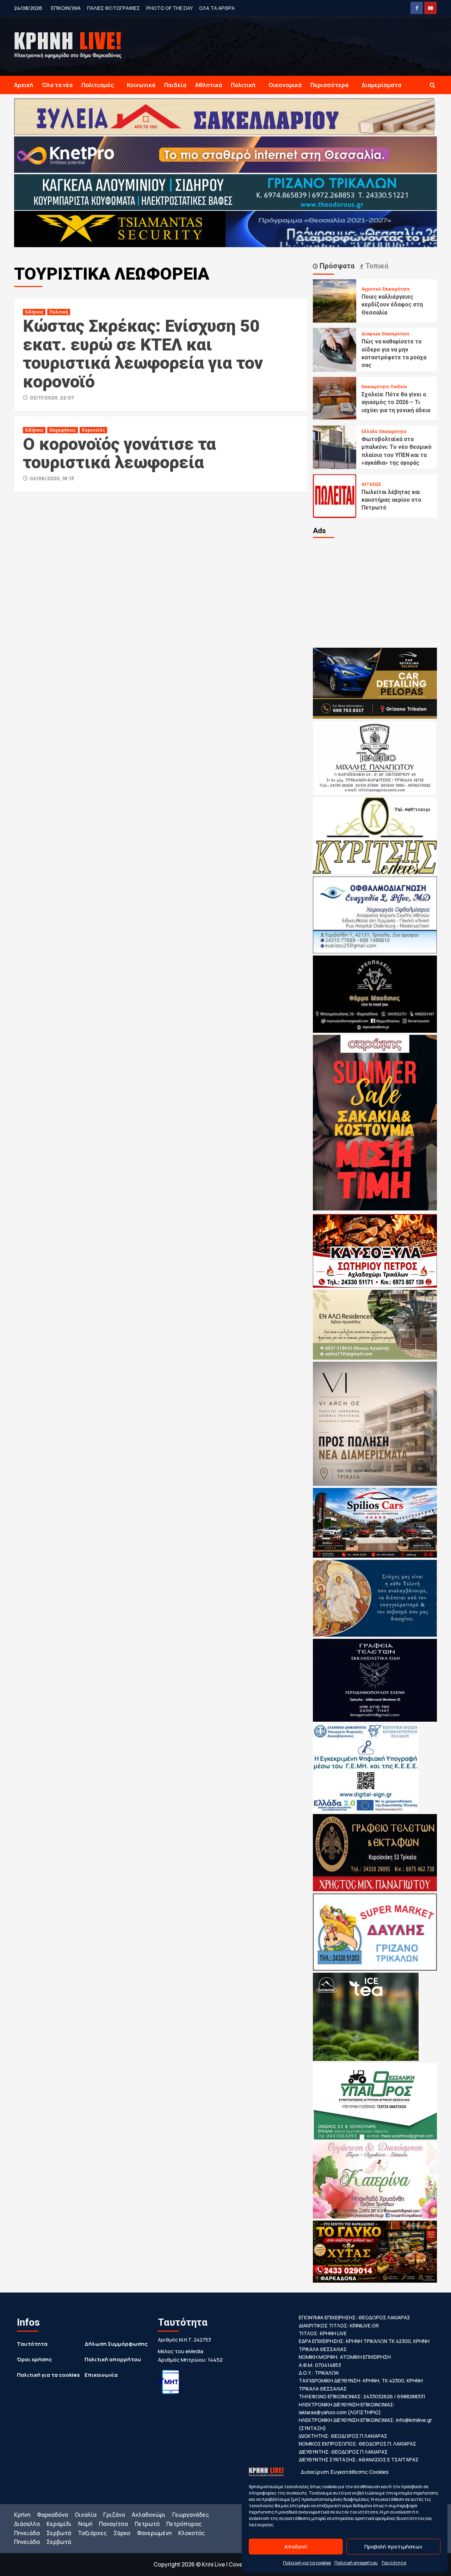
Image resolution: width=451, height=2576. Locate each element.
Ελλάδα (369, 432)
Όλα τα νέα (57, 85)
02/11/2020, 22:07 (52, 398)
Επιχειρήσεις (63, 430)
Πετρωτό (147, 2524)
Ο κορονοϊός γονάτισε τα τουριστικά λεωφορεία (119, 453)
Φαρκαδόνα (52, 2515)
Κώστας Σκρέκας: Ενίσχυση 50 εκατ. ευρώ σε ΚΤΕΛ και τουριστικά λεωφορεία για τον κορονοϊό (143, 354)
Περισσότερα (329, 85)
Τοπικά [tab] (376, 266)
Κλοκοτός (191, 2533)
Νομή (85, 2524)
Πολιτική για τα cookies (307, 2563)
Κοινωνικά (141, 85)
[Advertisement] (375, 592)
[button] (433, 85)
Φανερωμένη (154, 2533)
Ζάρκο (122, 2533)
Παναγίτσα (113, 2524)
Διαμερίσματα (381, 85)
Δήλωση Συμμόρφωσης (116, 2344)
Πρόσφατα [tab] (336, 266)
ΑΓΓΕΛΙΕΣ (371, 484)
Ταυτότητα (394, 2563)
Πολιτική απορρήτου (356, 2563)
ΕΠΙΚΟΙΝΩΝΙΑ (66, 8)
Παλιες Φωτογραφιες (113, 8)
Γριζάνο (114, 2515)
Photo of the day (169, 8)
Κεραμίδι (59, 2524)
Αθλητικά (209, 85)
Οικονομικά (285, 85)
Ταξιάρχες (92, 2533)
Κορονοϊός (93, 430)
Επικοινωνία (101, 2375)
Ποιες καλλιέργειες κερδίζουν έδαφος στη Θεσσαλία (392, 305)
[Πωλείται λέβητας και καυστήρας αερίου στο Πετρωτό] (335, 495)
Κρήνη (22, 2515)
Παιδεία (175, 85)
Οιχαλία (86, 2515)
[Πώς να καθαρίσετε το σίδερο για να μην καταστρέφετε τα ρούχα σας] (335, 349)
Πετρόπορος (184, 2524)
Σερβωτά (59, 2533)
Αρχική (24, 85)
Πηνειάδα (27, 2533)
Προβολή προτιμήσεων (393, 2547)
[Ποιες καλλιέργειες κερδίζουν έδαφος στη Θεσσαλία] (335, 300)
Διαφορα (371, 334)
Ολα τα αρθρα (217, 8)
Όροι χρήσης (34, 2359)
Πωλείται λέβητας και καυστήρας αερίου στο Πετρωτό (391, 500)
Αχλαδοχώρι (149, 2515)
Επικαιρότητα (396, 289)
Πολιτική (243, 85)
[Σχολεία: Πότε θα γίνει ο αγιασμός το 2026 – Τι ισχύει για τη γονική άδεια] (335, 398)
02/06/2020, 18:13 (52, 478)
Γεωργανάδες (191, 2515)
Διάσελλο (27, 2524)
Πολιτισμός (98, 85)
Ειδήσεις (34, 312)
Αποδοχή (296, 2547)
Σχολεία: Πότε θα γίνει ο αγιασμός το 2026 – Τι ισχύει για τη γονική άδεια (396, 402)
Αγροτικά (371, 289)
